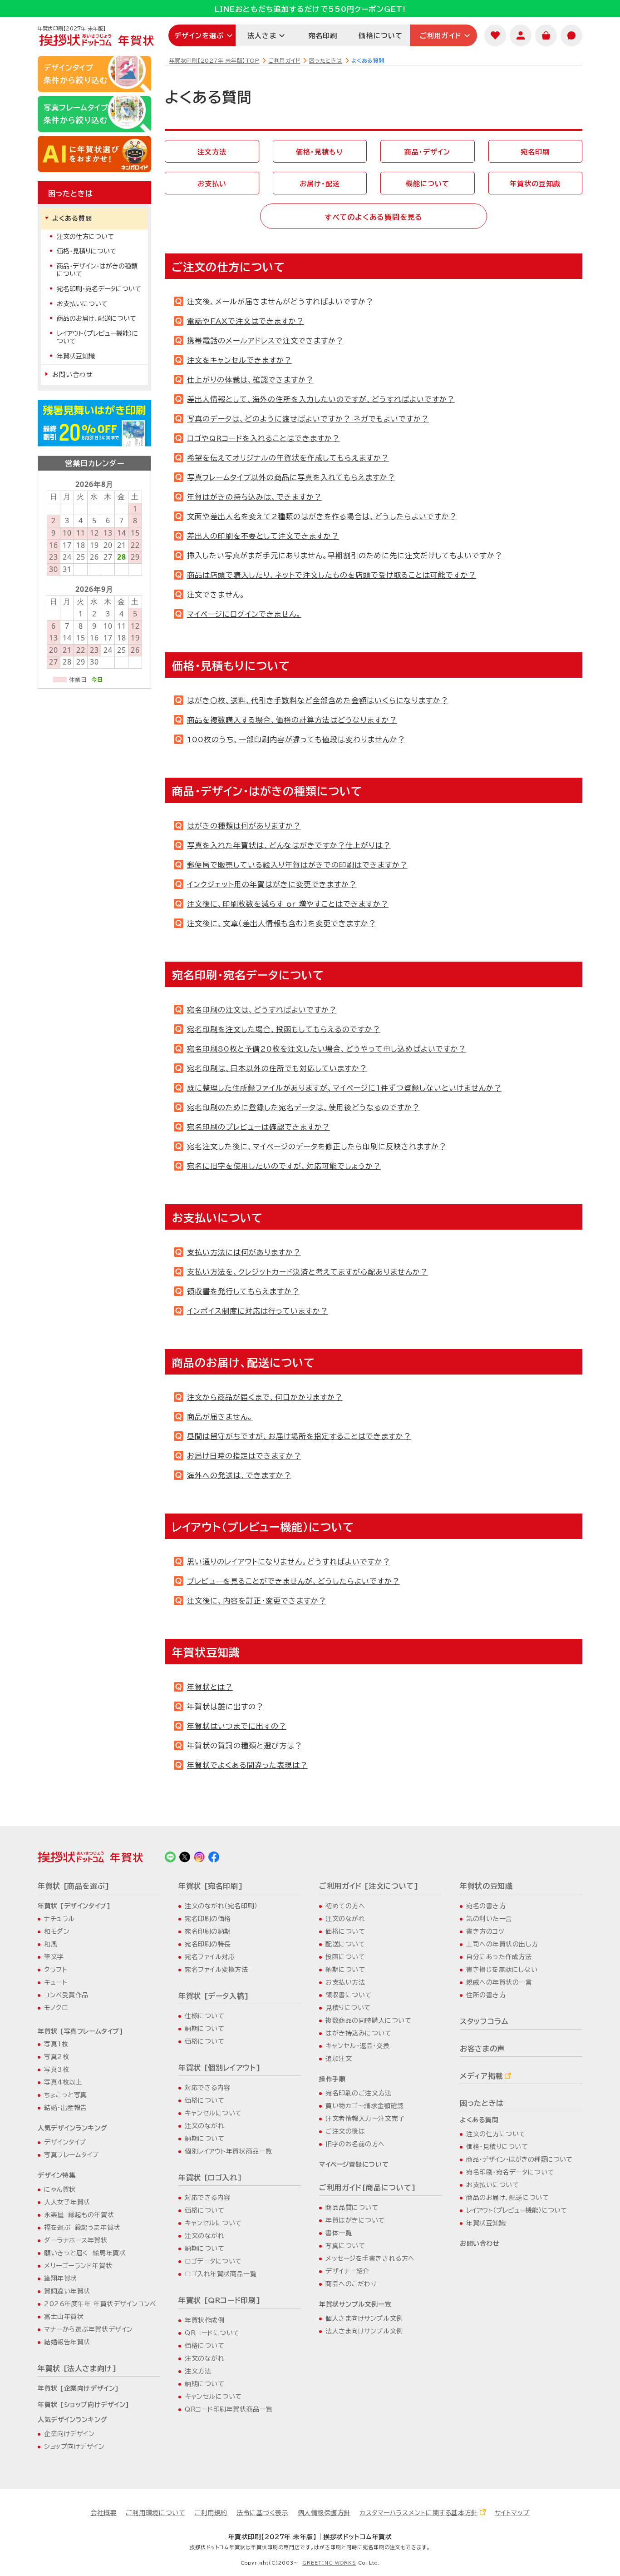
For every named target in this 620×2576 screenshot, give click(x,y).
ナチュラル (59, 1919)
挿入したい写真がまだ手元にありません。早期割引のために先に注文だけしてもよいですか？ (345, 556)
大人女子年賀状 (67, 2202)
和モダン (57, 1931)
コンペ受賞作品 (66, 1995)
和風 (51, 1944)
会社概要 (103, 2513)
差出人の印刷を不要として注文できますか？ (263, 536)
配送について (345, 1944)
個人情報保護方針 (324, 2513)
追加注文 (339, 2059)
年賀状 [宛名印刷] (211, 1886)
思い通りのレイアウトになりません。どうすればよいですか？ (289, 1562)
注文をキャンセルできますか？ (239, 360)
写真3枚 (57, 2070)
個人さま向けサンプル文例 (364, 2318)
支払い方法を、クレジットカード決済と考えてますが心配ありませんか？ (308, 1272)
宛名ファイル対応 (210, 1957)
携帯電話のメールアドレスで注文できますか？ (265, 341)
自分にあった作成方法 (499, 1957)
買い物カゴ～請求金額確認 (365, 2106)
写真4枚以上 (63, 2082)
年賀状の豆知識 (535, 184)
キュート (56, 1982)
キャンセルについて (213, 2113)
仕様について (204, 2016)
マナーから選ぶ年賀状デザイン (89, 2329)
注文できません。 (216, 595)
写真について (345, 2246)
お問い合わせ (73, 375)
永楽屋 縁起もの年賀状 (79, 2215)
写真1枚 (56, 2044)
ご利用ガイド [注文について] (369, 1886)
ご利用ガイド (441, 36)
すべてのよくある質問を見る (374, 217)
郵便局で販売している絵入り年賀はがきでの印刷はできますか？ (297, 865)
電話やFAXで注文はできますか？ (246, 321)
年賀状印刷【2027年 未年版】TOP (214, 60)
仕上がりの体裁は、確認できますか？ (250, 380)
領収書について (349, 1995)
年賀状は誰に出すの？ (225, 1707)
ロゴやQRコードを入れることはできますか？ (263, 438)
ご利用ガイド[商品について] (368, 2188)
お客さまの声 (482, 2049)
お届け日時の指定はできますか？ (244, 1456)
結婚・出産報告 (66, 2108)
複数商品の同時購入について (368, 2020)
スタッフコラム (484, 2021)
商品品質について (352, 2208)
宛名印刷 (323, 36)
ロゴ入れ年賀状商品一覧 (221, 2274)
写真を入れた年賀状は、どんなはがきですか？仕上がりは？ (289, 845)
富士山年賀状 (64, 2317)
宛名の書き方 (486, 1906)
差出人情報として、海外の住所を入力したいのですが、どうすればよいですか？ (321, 399)
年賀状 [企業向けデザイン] (78, 2388)
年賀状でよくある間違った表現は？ (247, 1765)
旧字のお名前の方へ (355, 2144)
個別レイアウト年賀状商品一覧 (229, 2151)
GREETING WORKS (329, 2563)
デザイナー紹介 (347, 2271)
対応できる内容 (208, 2088)
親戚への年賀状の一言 (499, 1982)
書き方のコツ (485, 1931)
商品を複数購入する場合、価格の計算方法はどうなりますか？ (292, 720)
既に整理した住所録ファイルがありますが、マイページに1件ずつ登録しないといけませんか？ (344, 1088)
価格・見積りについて (86, 251)
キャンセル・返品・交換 (357, 2046)
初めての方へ (345, 1906)
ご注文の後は (345, 2131)
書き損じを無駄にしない (502, 1970)
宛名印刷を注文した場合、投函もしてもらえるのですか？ (284, 1029)
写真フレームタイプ (71, 2155)
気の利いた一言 (489, 1919)
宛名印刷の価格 (208, 1919)
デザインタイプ (65, 2142)
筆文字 (54, 1957)
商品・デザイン (427, 152)
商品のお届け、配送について (96, 318)
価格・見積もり (320, 152)
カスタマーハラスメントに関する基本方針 (419, 2513)
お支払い (212, 184)
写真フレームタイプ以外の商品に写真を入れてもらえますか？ (291, 477)
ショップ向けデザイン (74, 2447)
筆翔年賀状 (61, 2278)
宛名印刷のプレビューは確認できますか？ (258, 1127)
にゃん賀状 (60, 2189)
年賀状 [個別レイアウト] (219, 2068)
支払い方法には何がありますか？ (244, 1252)
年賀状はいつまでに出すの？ (237, 1726)
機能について (428, 184)
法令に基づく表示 (262, 2513)
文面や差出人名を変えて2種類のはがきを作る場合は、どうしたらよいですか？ (322, 516)
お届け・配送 (320, 184)
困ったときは (326, 60)
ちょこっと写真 (66, 2095)
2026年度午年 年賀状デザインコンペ (100, 2304)
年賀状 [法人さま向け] (77, 2368)
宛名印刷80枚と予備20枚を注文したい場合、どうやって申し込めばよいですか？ (327, 1049)
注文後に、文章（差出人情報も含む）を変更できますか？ (282, 923)
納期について (204, 2029)
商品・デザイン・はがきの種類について (97, 270)
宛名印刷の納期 (208, 1931)
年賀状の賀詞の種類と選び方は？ (245, 1746)
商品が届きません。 (220, 1417)
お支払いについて (82, 304)
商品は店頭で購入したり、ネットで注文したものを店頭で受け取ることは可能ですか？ (332, 575)
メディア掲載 (481, 2076)
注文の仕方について (85, 237)
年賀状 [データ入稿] (214, 1996)
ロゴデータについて (213, 2261)
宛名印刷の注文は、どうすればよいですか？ (262, 1010)
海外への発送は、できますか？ (239, 1475)
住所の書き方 (486, 1995)
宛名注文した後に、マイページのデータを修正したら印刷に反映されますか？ (317, 1147)
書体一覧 (339, 2233)
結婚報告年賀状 (67, 2342)
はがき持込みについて (359, 2033)
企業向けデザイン (69, 2434)
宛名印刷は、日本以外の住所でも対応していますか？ (277, 1068)
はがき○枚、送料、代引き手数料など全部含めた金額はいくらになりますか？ (318, 700)
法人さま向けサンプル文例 (364, 2331)
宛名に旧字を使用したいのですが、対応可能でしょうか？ (284, 1166)
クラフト (56, 1970)
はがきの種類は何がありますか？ (244, 826)
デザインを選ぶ (199, 36)
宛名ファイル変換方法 (217, 1970)
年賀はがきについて (355, 2220)
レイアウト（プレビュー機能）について (98, 337)
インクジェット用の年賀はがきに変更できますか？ (272, 884)
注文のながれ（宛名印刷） (221, 1906)
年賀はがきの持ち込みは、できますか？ (254, 497)
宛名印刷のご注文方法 (359, 2093)
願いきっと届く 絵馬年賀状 (85, 2253)
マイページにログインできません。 (244, 614)
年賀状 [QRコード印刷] (219, 2300)
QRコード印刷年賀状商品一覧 (229, 2409)
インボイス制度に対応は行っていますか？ (258, 1311)
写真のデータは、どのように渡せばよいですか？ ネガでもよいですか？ (308, 419)
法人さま (262, 36)
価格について (381, 36)
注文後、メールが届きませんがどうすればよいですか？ (280, 302)
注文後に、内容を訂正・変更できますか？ (257, 1601)
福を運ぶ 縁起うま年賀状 (82, 2228)
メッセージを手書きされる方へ (370, 2258)
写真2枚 (57, 2057)
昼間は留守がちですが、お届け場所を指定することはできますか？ (299, 1436)
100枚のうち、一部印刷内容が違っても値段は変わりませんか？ (296, 740)
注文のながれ (204, 2126)
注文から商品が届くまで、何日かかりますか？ (265, 1397)
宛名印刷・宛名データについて (99, 289)
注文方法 (212, 152)
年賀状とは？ (210, 1687)
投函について (345, 1957)
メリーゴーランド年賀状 (78, 2266)
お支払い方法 (345, 1982)
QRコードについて (212, 2333)
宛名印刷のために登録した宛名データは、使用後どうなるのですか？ (303, 1107)
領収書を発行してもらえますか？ (243, 1291)
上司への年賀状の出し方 (502, 1944)
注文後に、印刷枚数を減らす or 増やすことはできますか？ (288, 904)
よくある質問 (72, 218)
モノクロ (56, 2008)
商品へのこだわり (351, 2284)
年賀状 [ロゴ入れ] (210, 2178)
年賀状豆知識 (76, 356)
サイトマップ (512, 2513)
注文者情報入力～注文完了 (365, 2119)
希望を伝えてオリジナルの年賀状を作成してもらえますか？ (288, 458)
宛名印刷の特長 (208, 1944)
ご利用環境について (155, 2513)
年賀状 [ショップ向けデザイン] (84, 2405)
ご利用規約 (211, 2513)
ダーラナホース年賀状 (76, 2240)
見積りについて (348, 2008)
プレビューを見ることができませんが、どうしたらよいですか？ (293, 1581)
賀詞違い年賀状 (67, 2291)
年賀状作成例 (204, 2320)
